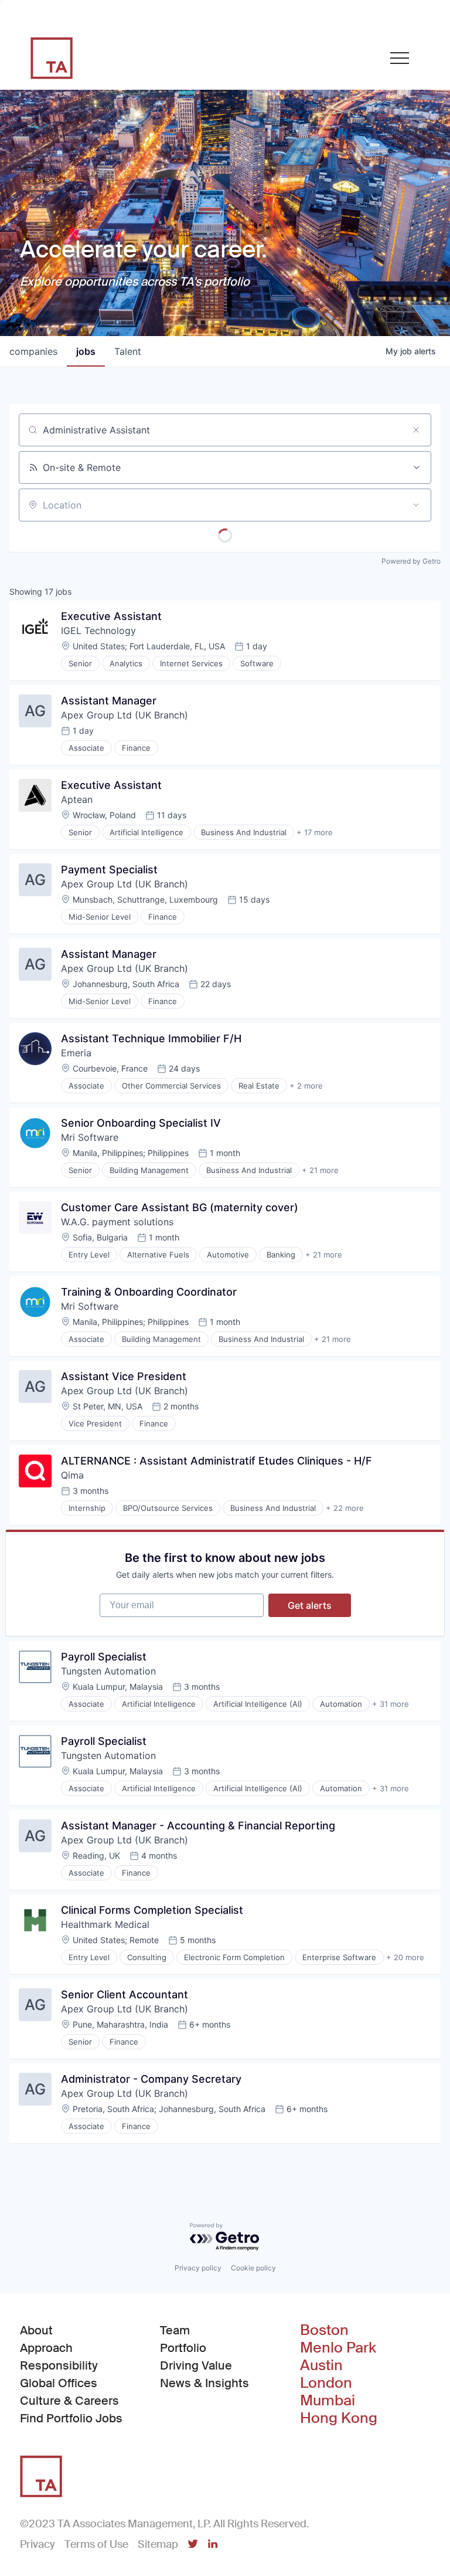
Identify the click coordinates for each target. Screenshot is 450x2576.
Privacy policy (198, 2268)
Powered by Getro (411, 561)
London (326, 2383)
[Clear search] (416, 430)
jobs (86, 351)
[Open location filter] (416, 505)
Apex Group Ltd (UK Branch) (125, 715)
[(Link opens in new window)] (193, 2545)
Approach (46, 2348)
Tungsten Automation (108, 1671)
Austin (321, 2365)
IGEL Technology (98, 631)
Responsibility (59, 2365)
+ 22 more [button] (345, 1508)
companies (33, 351)
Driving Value (196, 2365)
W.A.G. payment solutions (117, 1222)
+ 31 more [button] (391, 1704)
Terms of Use (96, 2544)
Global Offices (59, 2383)
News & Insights (204, 2383)
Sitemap (158, 2544)
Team (175, 2330)
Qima (72, 1475)
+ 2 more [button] (306, 1086)
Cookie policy (253, 2268)
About (36, 2330)
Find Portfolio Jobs (71, 2418)
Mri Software (90, 1137)
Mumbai (328, 2401)
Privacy (37, 2544)
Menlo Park (338, 2348)
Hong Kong (339, 2418)
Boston (324, 2330)
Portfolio (183, 2348)
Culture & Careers (69, 2401)
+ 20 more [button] (405, 1957)
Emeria (76, 1053)
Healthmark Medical (105, 1924)
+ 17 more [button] (315, 832)
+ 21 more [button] (320, 1170)
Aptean (77, 799)
